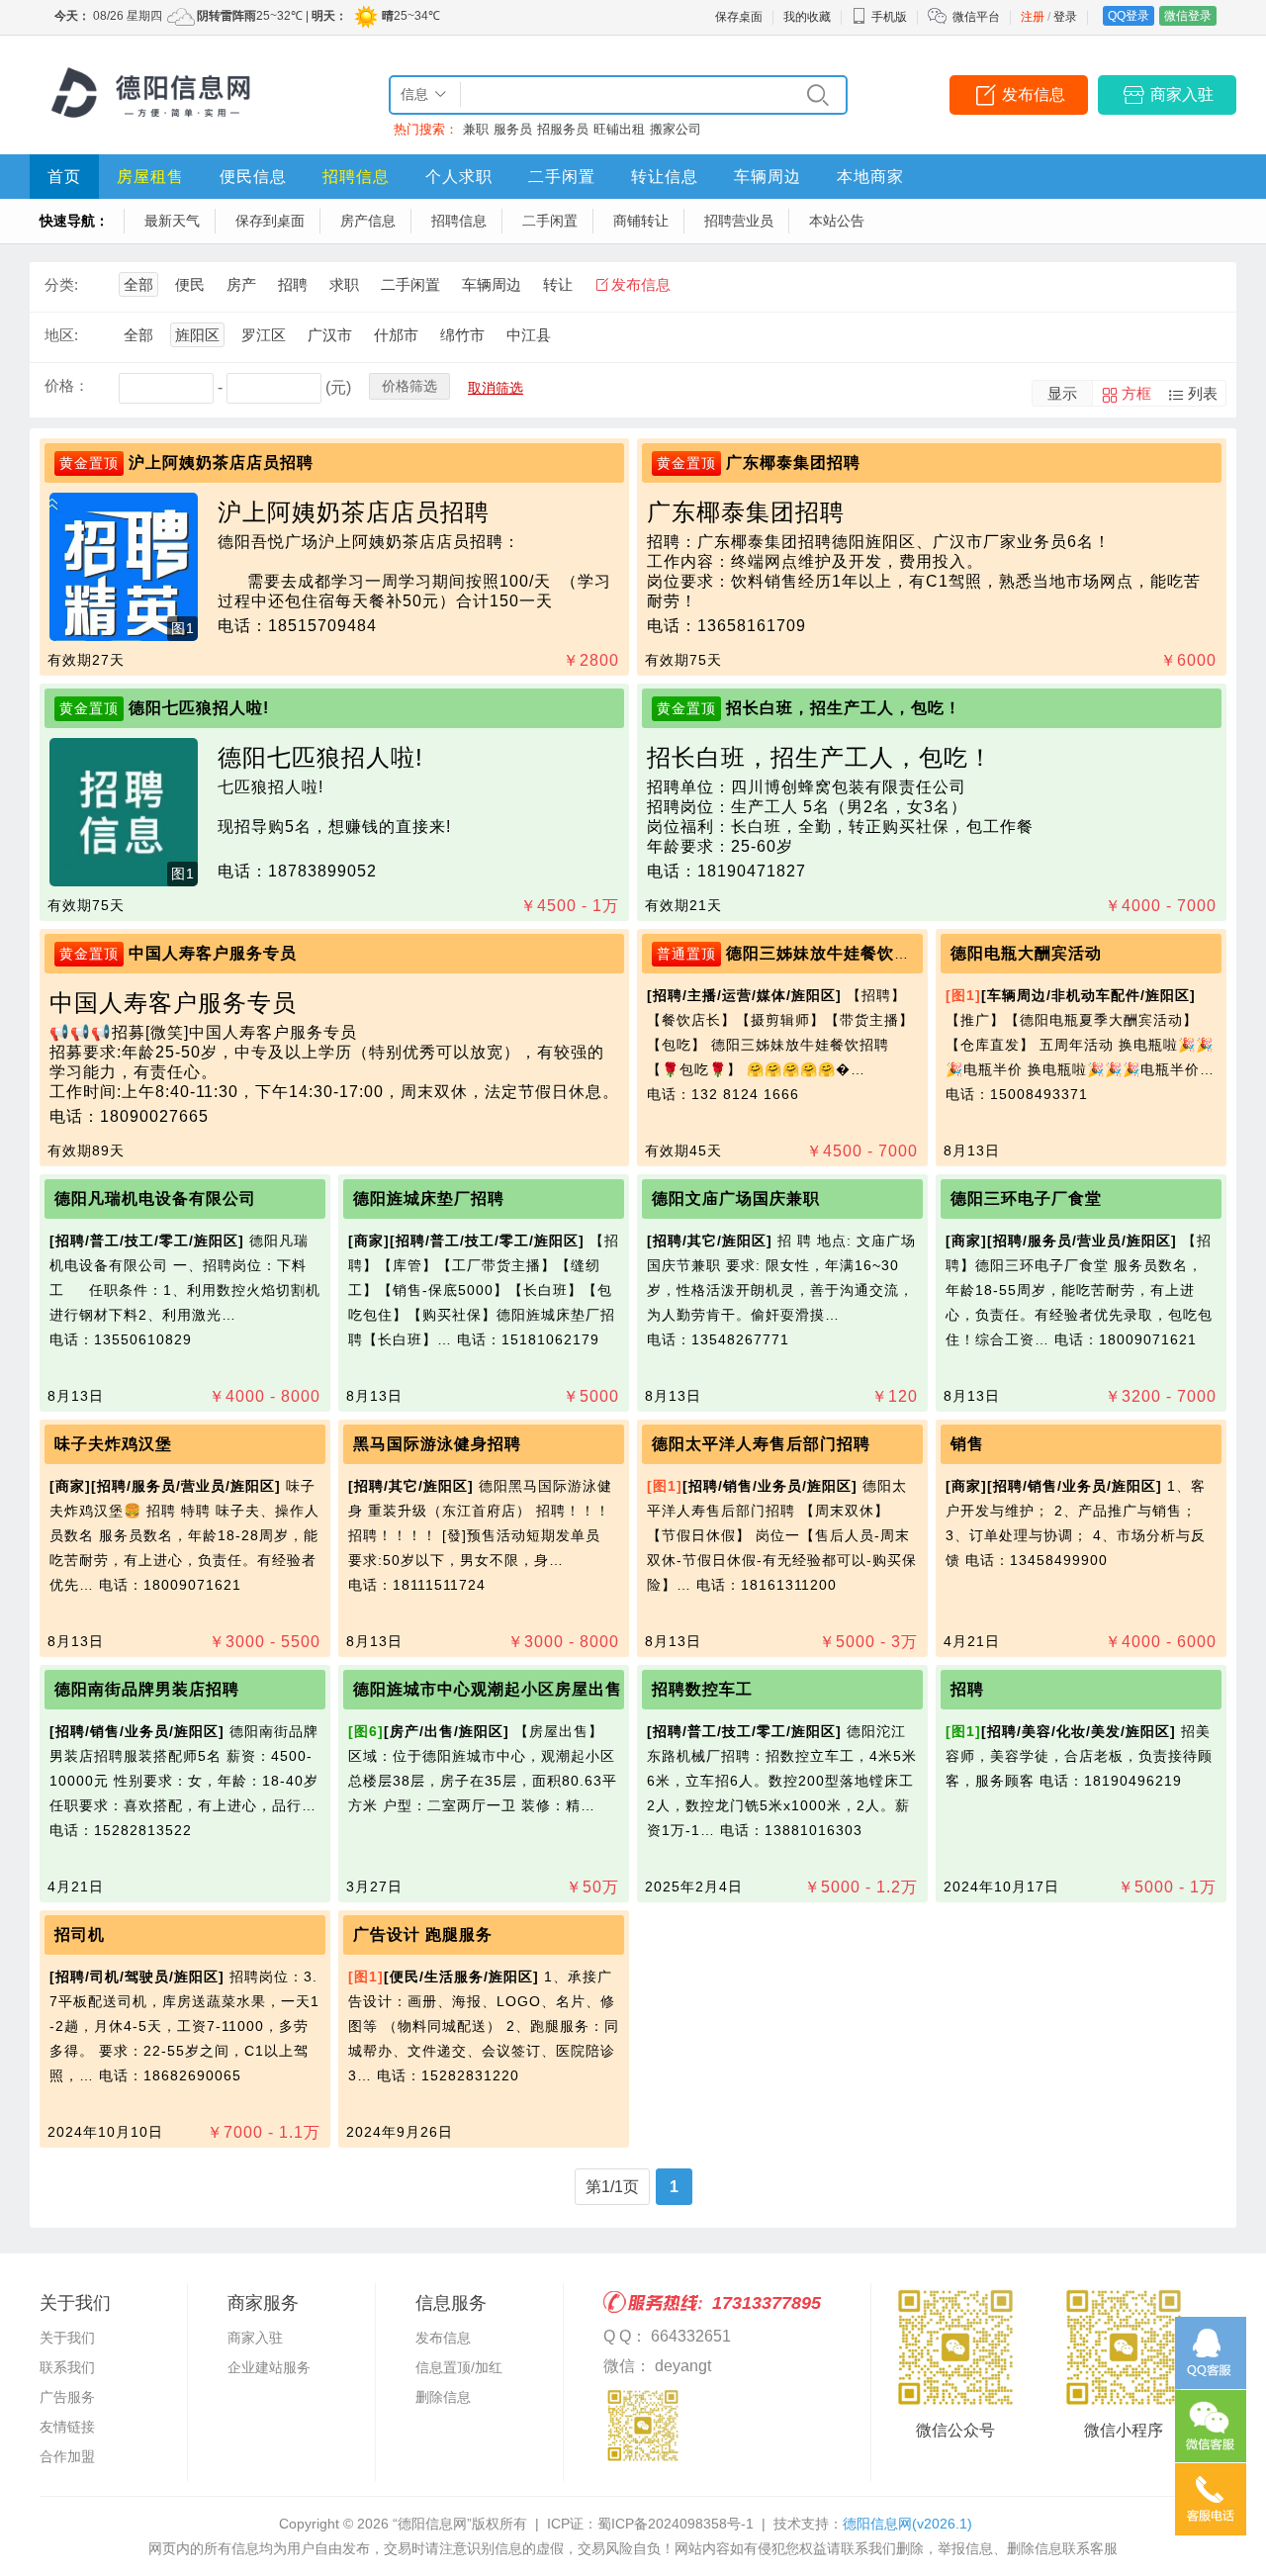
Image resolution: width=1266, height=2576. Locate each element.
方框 (1136, 393)
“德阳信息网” (432, 2524)
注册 (1033, 17)
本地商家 (870, 177)
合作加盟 (67, 2456)
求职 (344, 284)
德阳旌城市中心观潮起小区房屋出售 (488, 1689)
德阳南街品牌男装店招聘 (147, 1689)
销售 (967, 1444)
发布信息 (1034, 94)
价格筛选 (409, 386)
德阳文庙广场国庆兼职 (736, 1198)
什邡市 (396, 335)
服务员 (513, 129)
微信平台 (976, 17)
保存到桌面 (270, 221)
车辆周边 (768, 177)
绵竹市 (462, 335)
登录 (1065, 17)
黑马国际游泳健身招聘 (437, 1444)
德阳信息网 (907, 2524)
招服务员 (563, 129)
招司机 (80, 1934)
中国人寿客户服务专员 (213, 953)
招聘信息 (356, 177)
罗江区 (264, 335)
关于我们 (67, 2338)
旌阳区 (197, 335)
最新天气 (172, 221)
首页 (64, 177)
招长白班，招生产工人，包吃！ (844, 708)
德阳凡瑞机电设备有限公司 (155, 1198)
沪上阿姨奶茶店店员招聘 (221, 462)
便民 (190, 284)
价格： (67, 385)
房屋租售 (150, 177)
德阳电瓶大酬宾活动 (1026, 953)
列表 (1203, 393)
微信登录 (1188, 16)
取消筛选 (496, 388)
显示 (1062, 393)
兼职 (476, 129)
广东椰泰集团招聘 (793, 462)
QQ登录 (1129, 16)
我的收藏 (807, 17)
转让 (558, 284)
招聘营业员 (739, 221)
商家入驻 (1182, 94)
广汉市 (330, 335)
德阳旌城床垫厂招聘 (429, 1198)
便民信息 (253, 177)
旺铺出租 (619, 129)
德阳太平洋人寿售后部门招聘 (761, 1444)
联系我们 (67, 2367)
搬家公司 (676, 129)
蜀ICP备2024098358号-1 (676, 2524)
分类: (61, 284)
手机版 (889, 17)
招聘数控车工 (702, 1689)
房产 (241, 284)
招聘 (293, 284)
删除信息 (443, 2397)
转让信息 (665, 177)
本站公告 (837, 221)
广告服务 (67, 2397)
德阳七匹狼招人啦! (199, 708)
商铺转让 (641, 221)
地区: (61, 335)
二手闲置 (562, 177)
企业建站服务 (269, 2367)
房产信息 (368, 221)
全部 (138, 284)
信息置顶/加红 (459, 2367)
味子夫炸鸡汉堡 (113, 1444)
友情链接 (67, 2427)
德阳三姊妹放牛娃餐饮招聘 (827, 953)
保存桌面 (739, 17)
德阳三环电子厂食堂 (1026, 1198)
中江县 (529, 335)
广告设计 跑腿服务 (423, 1934)
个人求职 (459, 177)
